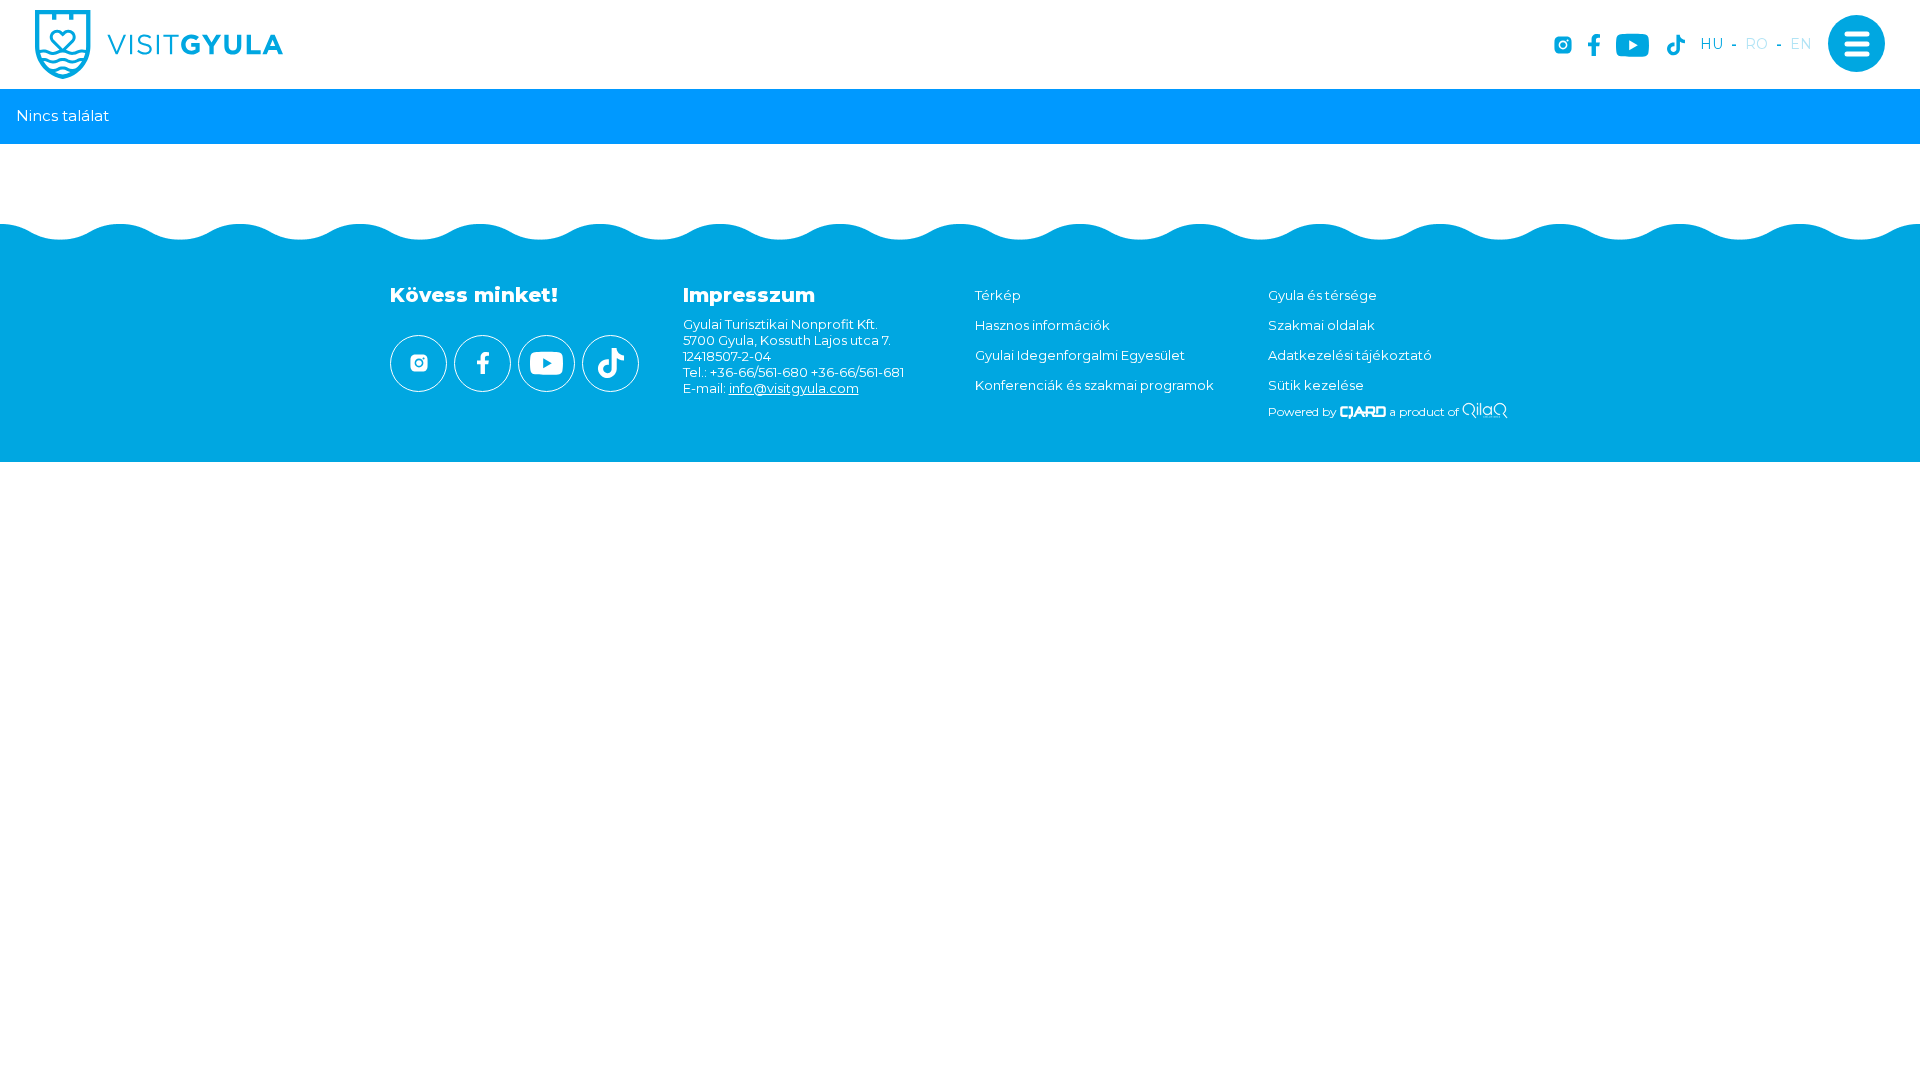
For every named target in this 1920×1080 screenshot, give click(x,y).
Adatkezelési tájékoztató (1350, 355)
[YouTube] (1632, 46)
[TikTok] (1676, 46)
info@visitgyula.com (794, 388)
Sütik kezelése (1316, 385)
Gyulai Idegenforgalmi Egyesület (1080, 355)
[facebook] (1594, 46)
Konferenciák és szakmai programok (1094, 385)
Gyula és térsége (1322, 295)
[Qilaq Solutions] (1484, 411)
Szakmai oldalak (1321, 325)
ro (1756, 44)
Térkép (998, 295)
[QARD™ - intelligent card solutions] (1363, 411)
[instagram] (1563, 46)
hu (1711, 44)
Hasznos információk (1042, 325)
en (1801, 44)
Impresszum (749, 295)
